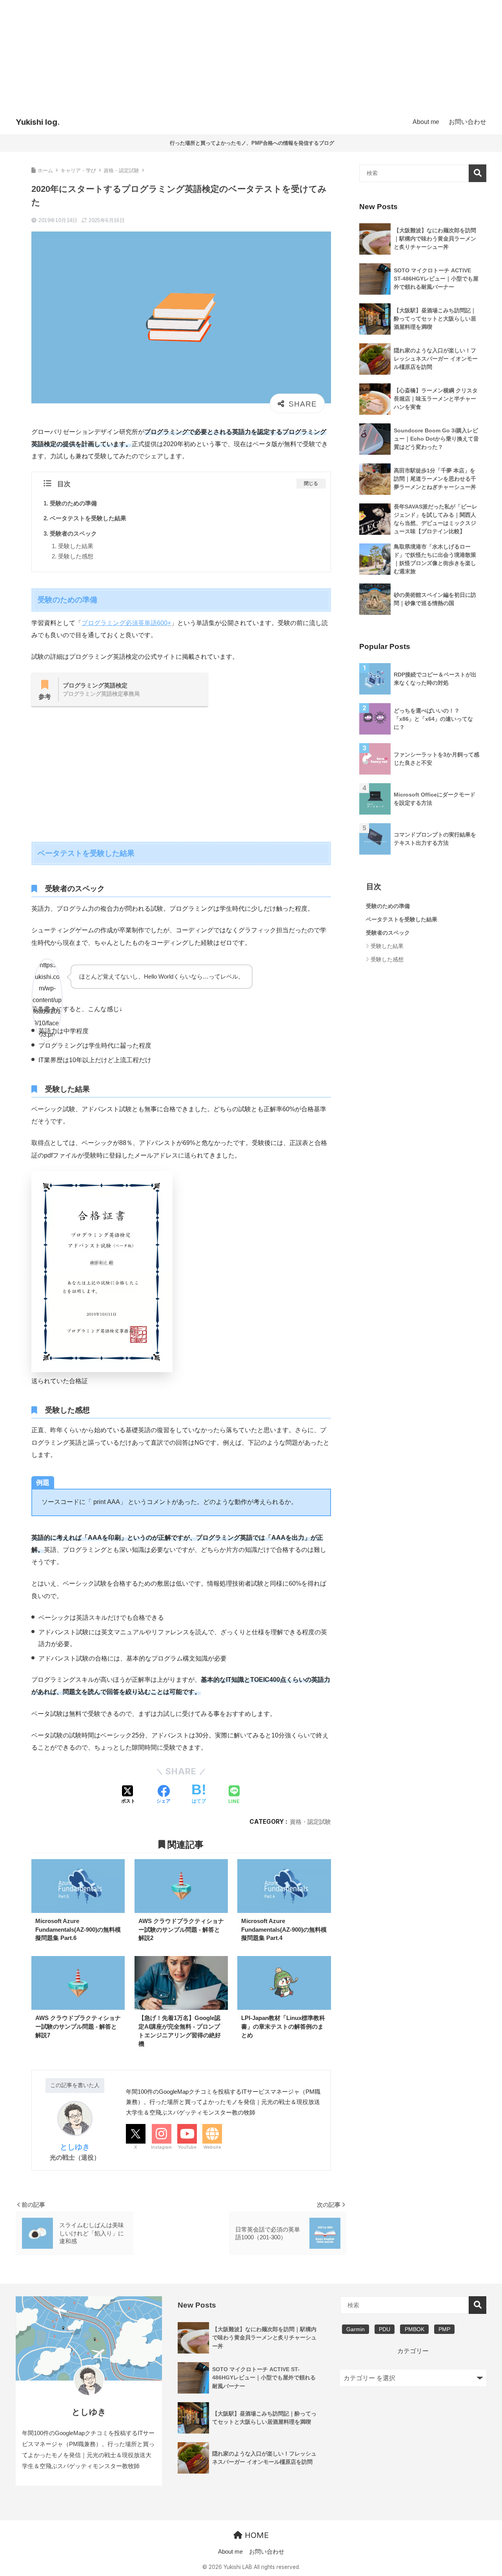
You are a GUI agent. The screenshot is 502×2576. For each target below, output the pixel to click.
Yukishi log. (38, 122)
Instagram (161, 2147)
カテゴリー (413, 2351)
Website (212, 2147)
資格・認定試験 (310, 1822)
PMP (444, 2329)
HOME (256, 2535)
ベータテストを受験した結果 (88, 518)
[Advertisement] (251, 55)
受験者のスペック (73, 533)
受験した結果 (76, 546)
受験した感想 (76, 556)
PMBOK (415, 2329)
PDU (385, 2329)
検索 (477, 173)
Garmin (356, 2329)
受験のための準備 (73, 503)
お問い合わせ (267, 2552)
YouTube (187, 2147)
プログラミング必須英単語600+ (126, 623)
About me (230, 2552)
